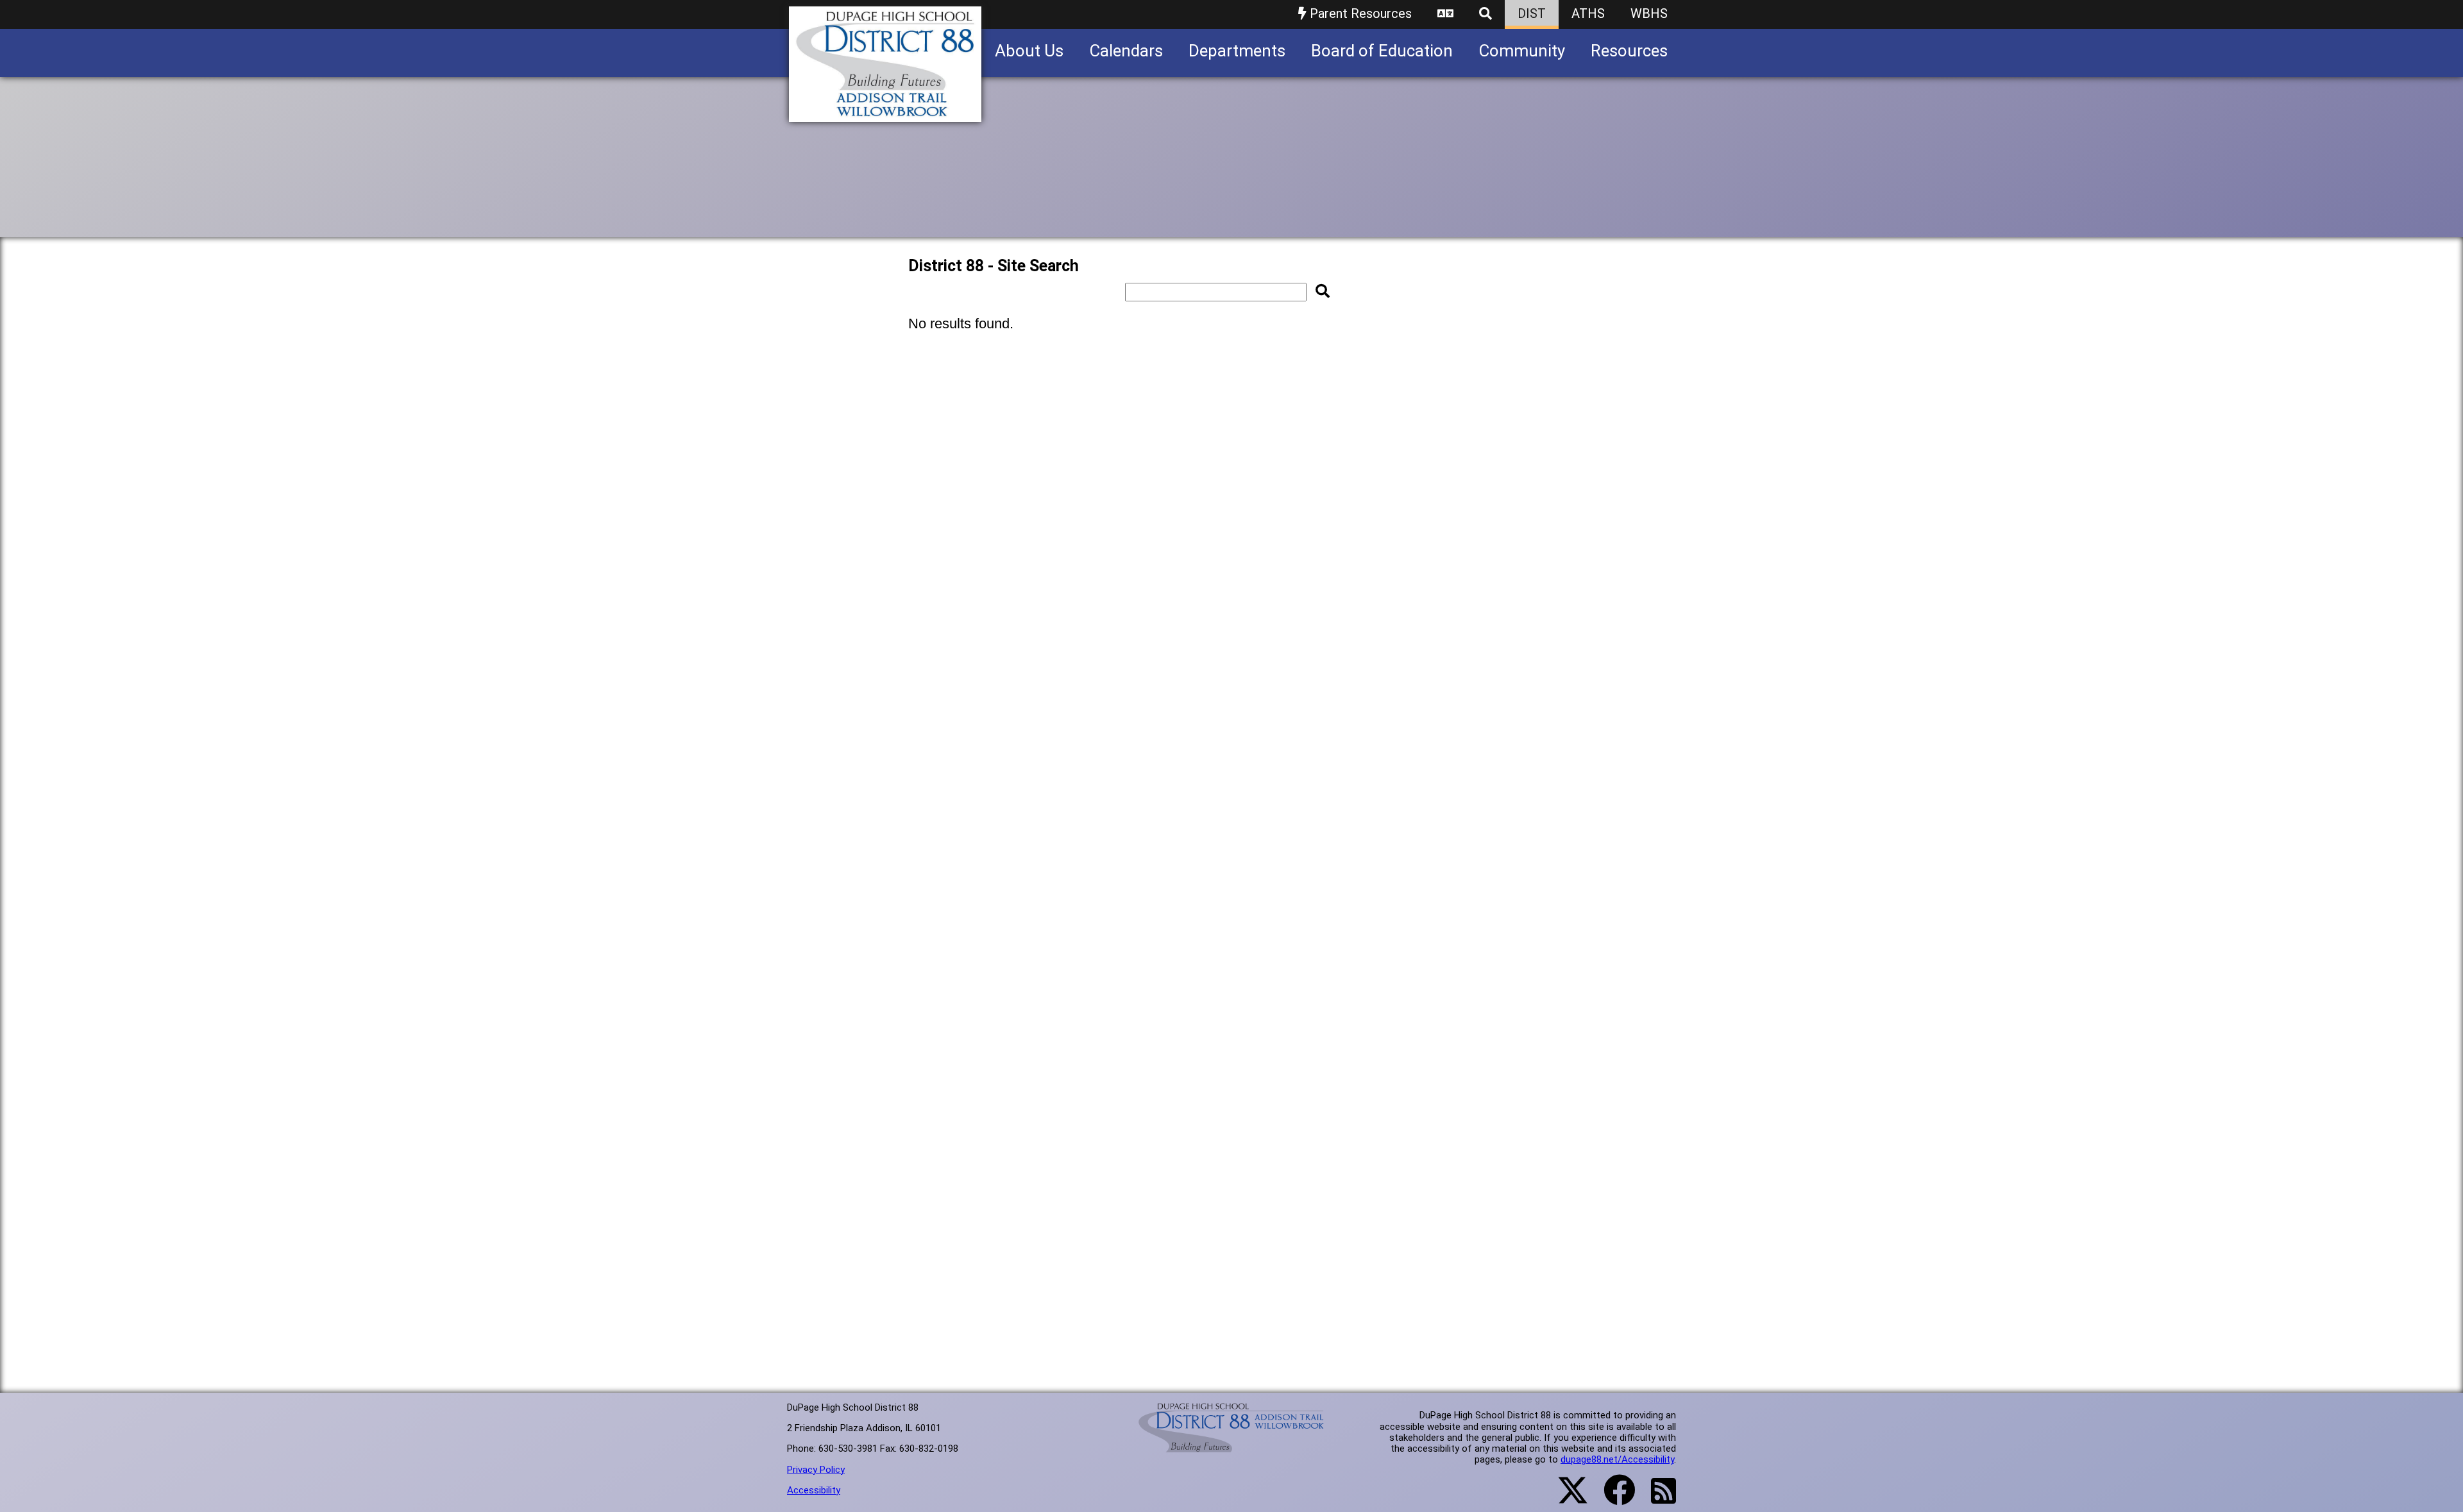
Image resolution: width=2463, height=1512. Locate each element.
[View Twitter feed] (1566, 1498)
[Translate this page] (1445, 14)
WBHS (1649, 13)
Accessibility (814, 1490)
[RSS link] (1657, 1499)
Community (1522, 51)
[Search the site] (1485, 14)
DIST (1532, 13)
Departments (1237, 51)
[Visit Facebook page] (1612, 1498)
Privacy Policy (816, 1470)
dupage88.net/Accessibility (1617, 1459)
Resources (1629, 51)
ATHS (1588, 13)
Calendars (1126, 51)
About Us (1029, 51)
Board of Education (1382, 51)
